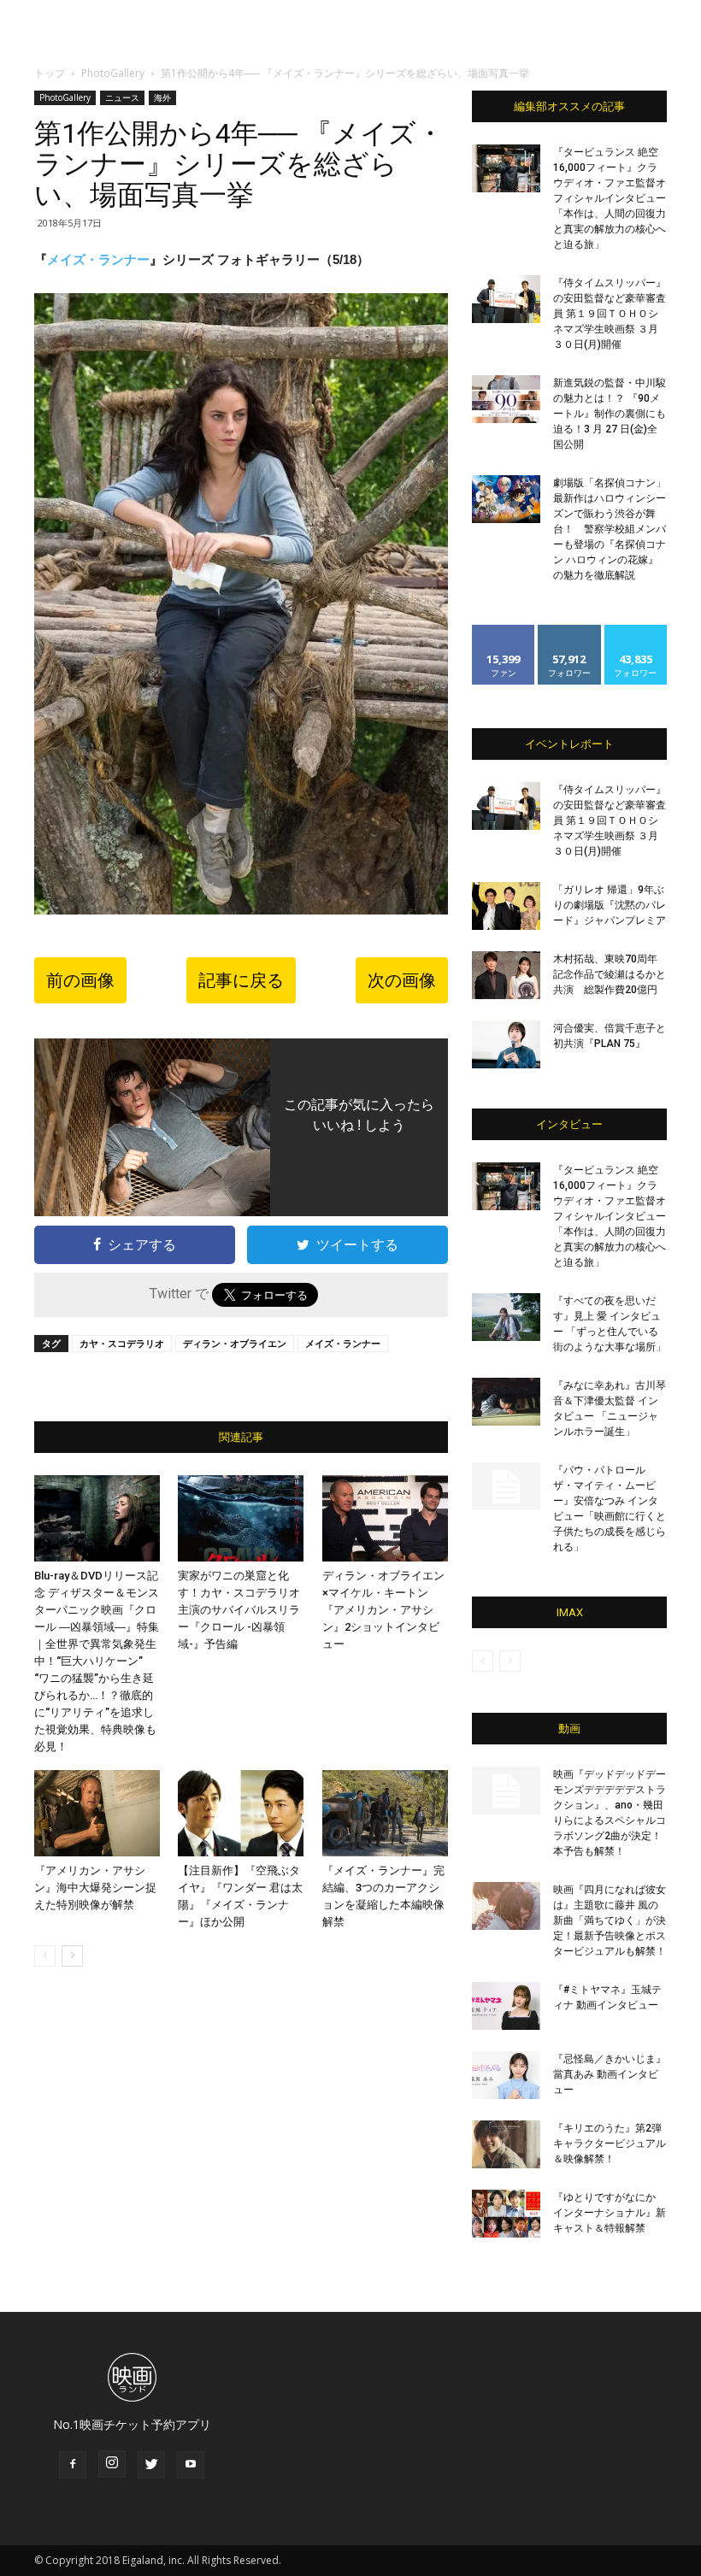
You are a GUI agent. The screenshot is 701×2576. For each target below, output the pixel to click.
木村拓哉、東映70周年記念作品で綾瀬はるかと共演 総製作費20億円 (610, 974)
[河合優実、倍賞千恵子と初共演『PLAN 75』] (506, 1044)
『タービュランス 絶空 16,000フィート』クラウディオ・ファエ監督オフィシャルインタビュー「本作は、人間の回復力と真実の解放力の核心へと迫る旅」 (610, 198)
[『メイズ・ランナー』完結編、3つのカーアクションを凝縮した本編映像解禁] (385, 1813)
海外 (162, 97)
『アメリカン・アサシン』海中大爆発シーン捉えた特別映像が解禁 (95, 1888)
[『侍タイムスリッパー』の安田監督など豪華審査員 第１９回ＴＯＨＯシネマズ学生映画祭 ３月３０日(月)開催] (506, 299)
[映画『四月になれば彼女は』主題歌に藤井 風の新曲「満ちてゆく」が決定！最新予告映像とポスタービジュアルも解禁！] (506, 1906)
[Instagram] (112, 2464)
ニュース (122, 97)
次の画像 (402, 980)
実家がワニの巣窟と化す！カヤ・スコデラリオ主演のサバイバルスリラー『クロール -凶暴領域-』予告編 (239, 1610)
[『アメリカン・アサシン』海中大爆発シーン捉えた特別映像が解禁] (97, 1813)
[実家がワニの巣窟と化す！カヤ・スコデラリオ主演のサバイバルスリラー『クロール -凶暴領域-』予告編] (241, 1518)
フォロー (569, 631)
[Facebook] (73, 2465)
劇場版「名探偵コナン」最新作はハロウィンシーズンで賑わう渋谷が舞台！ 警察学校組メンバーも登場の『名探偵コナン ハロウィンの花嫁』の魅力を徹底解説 (610, 529)
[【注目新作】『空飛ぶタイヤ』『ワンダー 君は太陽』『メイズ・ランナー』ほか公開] (241, 1813)
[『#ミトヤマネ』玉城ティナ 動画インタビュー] (506, 2006)
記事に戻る (241, 980)
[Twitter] (151, 2465)
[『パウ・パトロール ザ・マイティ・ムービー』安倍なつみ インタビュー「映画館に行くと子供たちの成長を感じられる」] (506, 1486)
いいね (504, 631)
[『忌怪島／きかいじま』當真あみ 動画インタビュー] (506, 2075)
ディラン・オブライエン (235, 1343)
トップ (50, 73)
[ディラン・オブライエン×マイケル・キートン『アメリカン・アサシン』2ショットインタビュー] (385, 1518)
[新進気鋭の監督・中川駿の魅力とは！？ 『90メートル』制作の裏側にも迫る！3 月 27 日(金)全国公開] (506, 399)
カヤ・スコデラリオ (122, 1343)
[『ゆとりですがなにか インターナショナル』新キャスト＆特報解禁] (506, 2214)
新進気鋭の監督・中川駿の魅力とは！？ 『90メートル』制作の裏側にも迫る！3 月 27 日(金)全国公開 (610, 414)
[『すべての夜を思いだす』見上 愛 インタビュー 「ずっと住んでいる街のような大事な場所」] (506, 1317)
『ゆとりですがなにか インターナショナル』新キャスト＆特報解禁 (610, 2213)
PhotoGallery (113, 73)
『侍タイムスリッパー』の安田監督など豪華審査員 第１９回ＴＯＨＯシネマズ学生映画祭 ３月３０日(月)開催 (610, 314)
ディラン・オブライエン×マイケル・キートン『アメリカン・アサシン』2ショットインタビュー (383, 1610)
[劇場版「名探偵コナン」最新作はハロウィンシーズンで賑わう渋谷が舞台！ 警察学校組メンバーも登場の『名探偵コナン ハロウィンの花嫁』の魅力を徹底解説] (506, 499)
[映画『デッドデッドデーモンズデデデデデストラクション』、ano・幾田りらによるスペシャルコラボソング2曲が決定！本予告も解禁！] (506, 1791)
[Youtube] (191, 2465)
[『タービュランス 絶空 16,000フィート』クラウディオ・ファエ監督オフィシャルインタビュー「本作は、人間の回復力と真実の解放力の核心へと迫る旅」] (506, 168)
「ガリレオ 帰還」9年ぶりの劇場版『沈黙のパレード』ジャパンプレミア (610, 905)
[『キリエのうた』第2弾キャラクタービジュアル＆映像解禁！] (506, 2144)
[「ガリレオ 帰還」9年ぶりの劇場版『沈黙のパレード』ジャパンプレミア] (506, 906)
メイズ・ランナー (98, 259)
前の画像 (80, 980)
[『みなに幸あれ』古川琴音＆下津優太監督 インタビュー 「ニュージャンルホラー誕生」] (506, 1402)
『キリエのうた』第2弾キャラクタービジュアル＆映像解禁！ (610, 2144)
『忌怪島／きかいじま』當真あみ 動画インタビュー (610, 2074)
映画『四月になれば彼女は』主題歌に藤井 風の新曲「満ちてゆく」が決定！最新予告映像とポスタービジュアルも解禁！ (610, 1920)
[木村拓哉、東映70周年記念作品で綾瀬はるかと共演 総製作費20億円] (506, 975)
